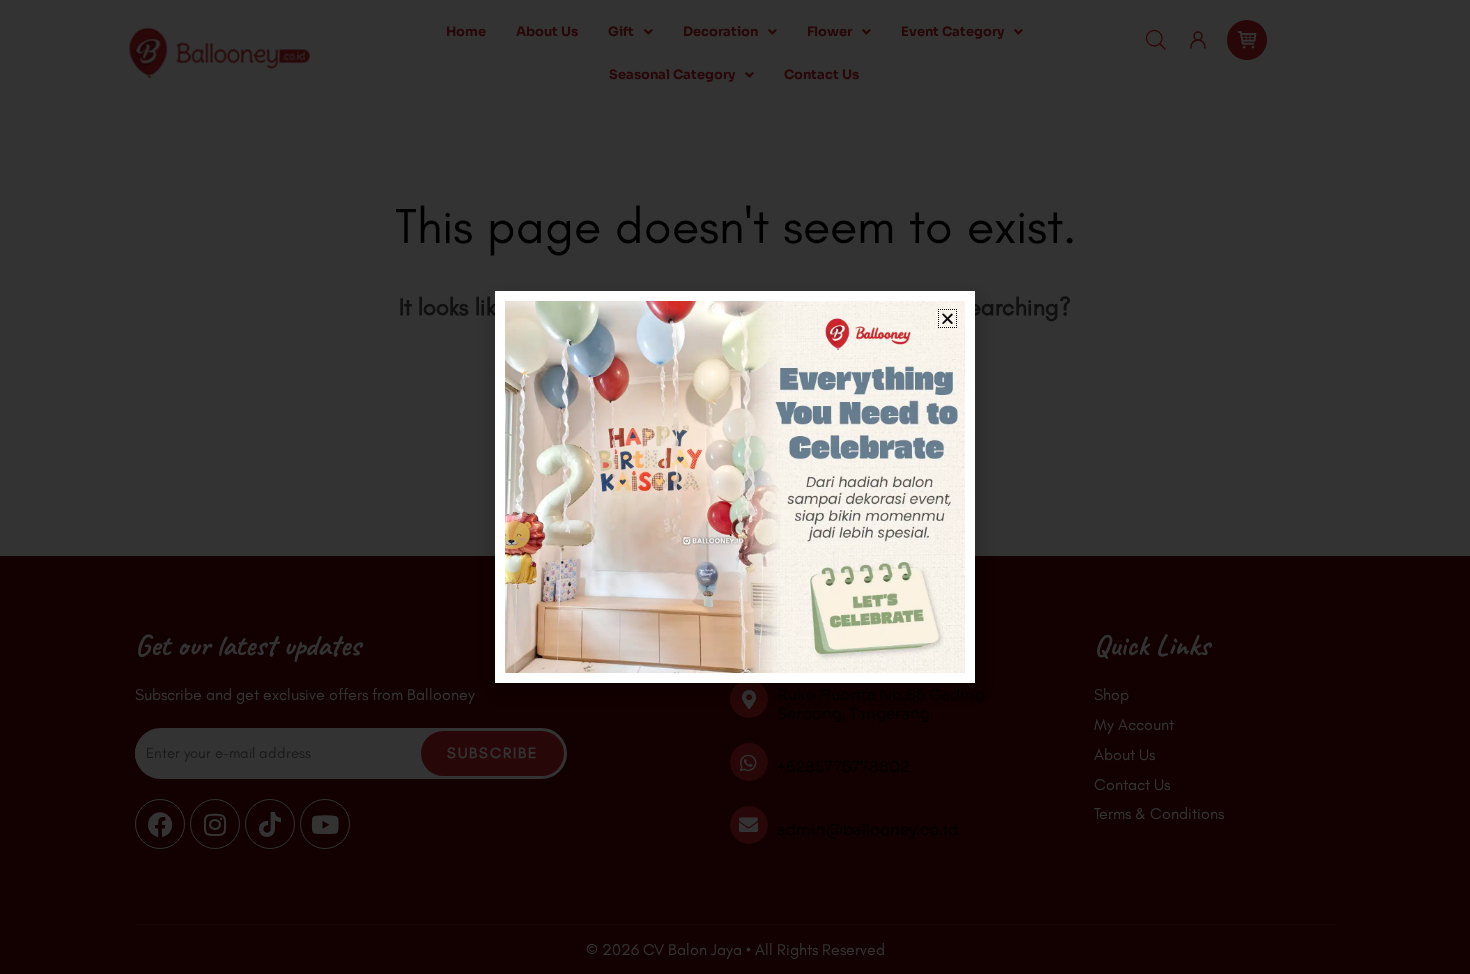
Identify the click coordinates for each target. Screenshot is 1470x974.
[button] (947, 318)
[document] (735, 487)
